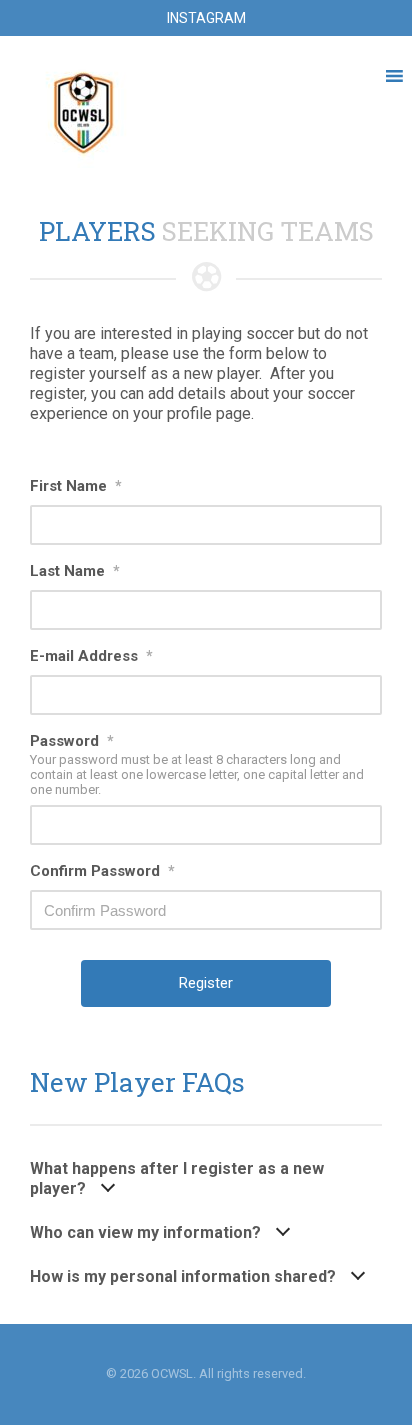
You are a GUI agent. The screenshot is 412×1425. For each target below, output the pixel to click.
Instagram (206, 18)
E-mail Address (91, 656)
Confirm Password (102, 871)
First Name (76, 486)
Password (72, 741)
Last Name (75, 571)
